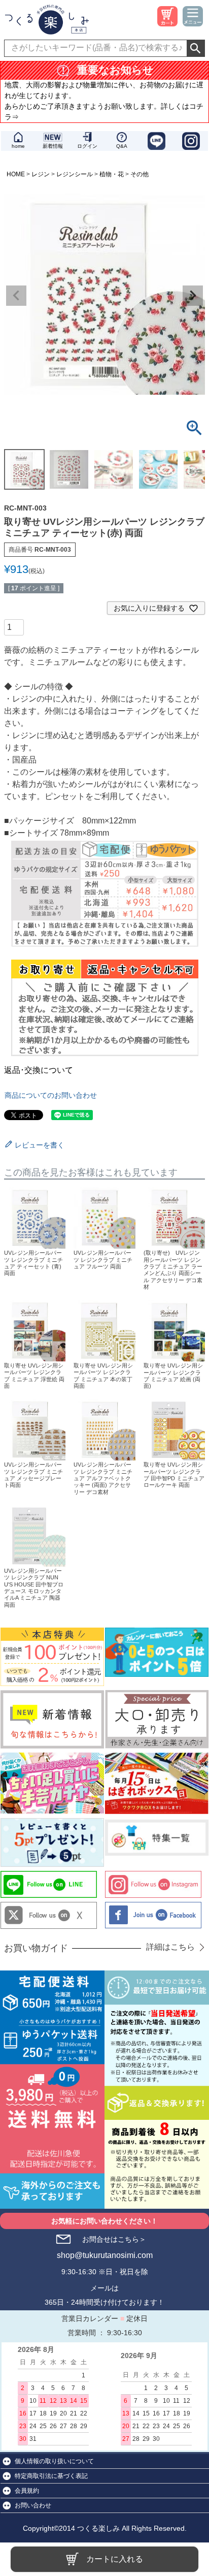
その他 (140, 174)
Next (193, 296)
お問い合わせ (33, 2505)
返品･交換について (39, 1070)
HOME (16, 174)
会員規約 (27, 2491)
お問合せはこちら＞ (114, 2239)
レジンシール (75, 174)
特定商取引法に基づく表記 (51, 2476)
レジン (41, 174)
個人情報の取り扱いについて (54, 2461)
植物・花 (112, 174)
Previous (16, 296)
